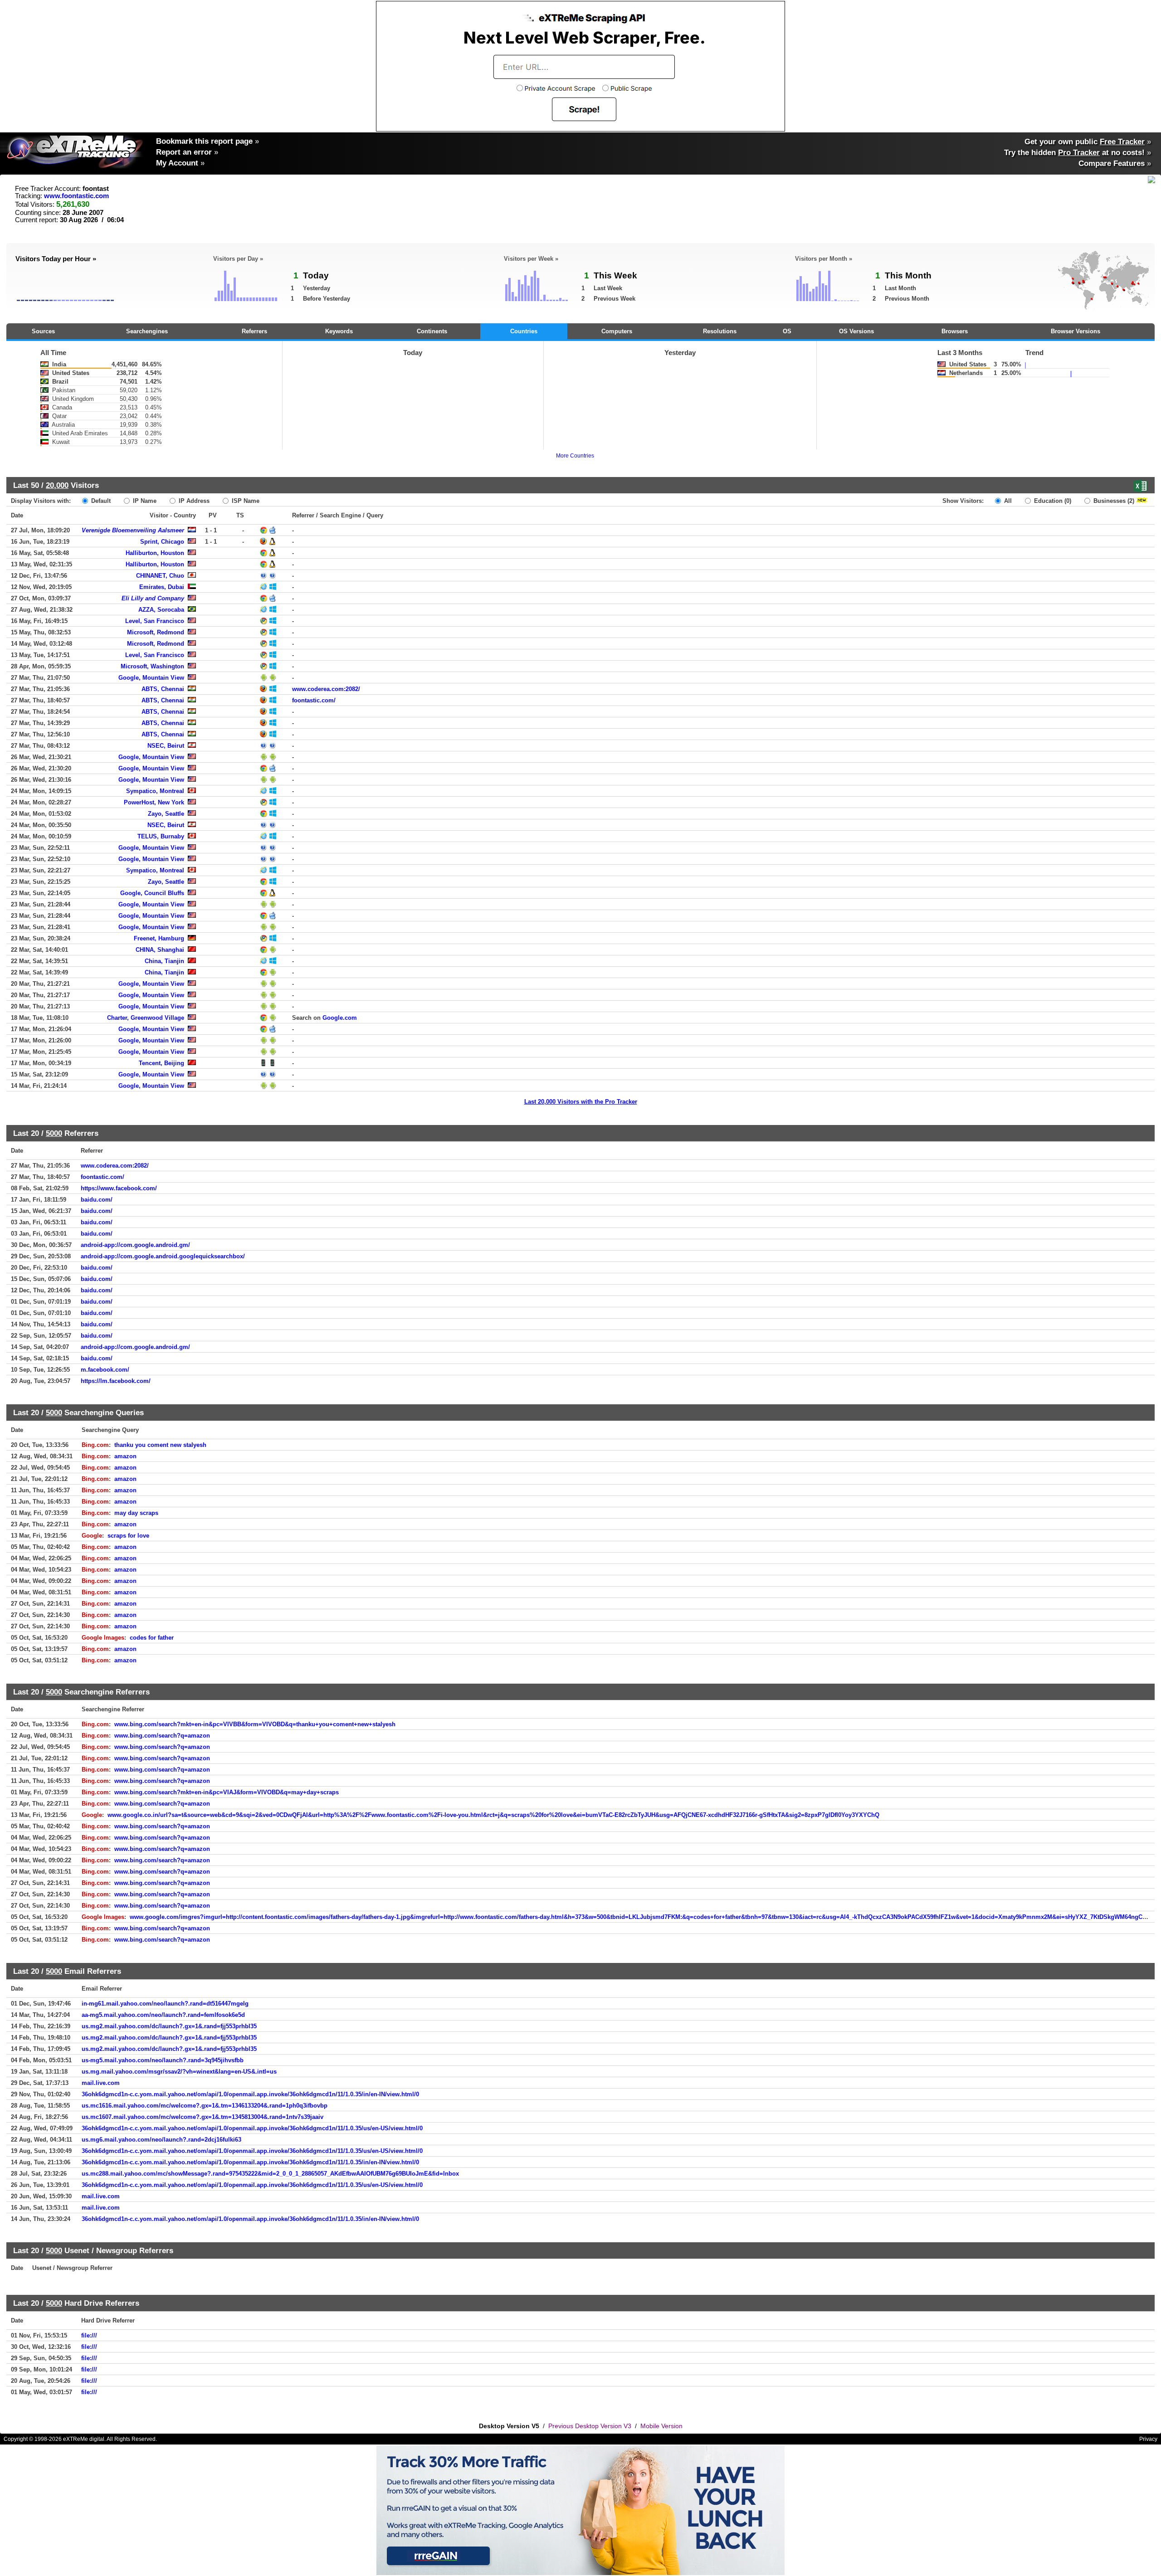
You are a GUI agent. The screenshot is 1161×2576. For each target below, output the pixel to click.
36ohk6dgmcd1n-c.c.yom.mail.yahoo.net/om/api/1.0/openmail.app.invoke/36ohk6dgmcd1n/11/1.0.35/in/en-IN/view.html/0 (250, 2094)
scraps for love (128, 1536)
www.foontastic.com (76, 196)
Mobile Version (661, 2426)
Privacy (1148, 2439)
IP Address (193, 501)
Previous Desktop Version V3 (590, 2426)
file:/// (89, 2335)
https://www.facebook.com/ (119, 1188)
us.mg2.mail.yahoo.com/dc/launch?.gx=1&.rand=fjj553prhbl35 (169, 2026)
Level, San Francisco (155, 621)
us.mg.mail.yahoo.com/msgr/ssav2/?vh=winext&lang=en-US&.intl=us (179, 2072)
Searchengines (147, 331)
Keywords (339, 331)
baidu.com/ (97, 1200)
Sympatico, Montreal (155, 791)
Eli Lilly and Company (153, 598)
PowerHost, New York (154, 802)
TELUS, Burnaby (161, 836)
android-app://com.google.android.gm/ (135, 1245)
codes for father (152, 1638)
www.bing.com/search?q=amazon (162, 1736)
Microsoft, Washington (152, 666)
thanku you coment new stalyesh (160, 1445)
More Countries (575, 456)
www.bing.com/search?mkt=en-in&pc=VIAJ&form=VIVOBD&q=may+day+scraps (227, 1792)
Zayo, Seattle (166, 814)
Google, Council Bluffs (152, 893)
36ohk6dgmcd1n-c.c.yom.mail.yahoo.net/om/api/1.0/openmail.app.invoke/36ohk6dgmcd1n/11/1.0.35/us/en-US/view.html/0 (252, 2128)
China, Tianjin (164, 961)
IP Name (144, 501)
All (1007, 501)
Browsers (955, 331)
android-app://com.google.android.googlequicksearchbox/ (163, 1256)
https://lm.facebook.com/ (116, 1381)
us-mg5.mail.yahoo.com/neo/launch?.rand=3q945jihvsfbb (163, 2060)
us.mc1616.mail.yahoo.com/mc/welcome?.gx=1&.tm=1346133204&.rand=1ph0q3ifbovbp (205, 2106)
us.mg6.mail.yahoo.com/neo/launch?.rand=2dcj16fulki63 (161, 2140)
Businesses (1113, 501)
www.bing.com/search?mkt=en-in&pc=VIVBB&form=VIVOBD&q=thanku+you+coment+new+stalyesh (255, 1724)
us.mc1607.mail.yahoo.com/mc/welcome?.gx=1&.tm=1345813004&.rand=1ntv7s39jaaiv (202, 2117)
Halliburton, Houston (155, 553)
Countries (524, 331)
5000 (54, 1133)
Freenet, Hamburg (159, 938)
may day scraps (136, 1513)
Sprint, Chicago (162, 542)
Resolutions (720, 331)
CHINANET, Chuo (160, 576)
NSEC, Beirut (166, 746)
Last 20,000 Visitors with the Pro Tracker (581, 1102)
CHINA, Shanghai (160, 950)
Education (1052, 501)
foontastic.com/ (314, 700)
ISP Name (245, 501)
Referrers (254, 331)
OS (787, 331)
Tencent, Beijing (161, 1063)
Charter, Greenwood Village (146, 1018)
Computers (617, 331)
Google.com (340, 1018)
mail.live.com (101, 2083)
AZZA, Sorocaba (161, 610)
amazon (125, 1456)
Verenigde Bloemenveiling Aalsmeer (133, 530)
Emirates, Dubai (162, 587)
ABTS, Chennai (163, 689)
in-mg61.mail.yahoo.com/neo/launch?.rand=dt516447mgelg (165, 2004)
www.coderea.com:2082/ (326, 689)
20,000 (57, 485)
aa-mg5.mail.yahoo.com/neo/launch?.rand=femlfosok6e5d (163, 2015)
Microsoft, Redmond (156, 632)
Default (100, 501)
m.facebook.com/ (105, 1370)
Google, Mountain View (151, 678)
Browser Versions (1076, 331)
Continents (432, 331)
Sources (43, 331)
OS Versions (856, 331)
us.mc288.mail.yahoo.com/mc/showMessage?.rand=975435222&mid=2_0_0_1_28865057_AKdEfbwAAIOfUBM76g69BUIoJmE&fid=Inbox (270, 2174)
